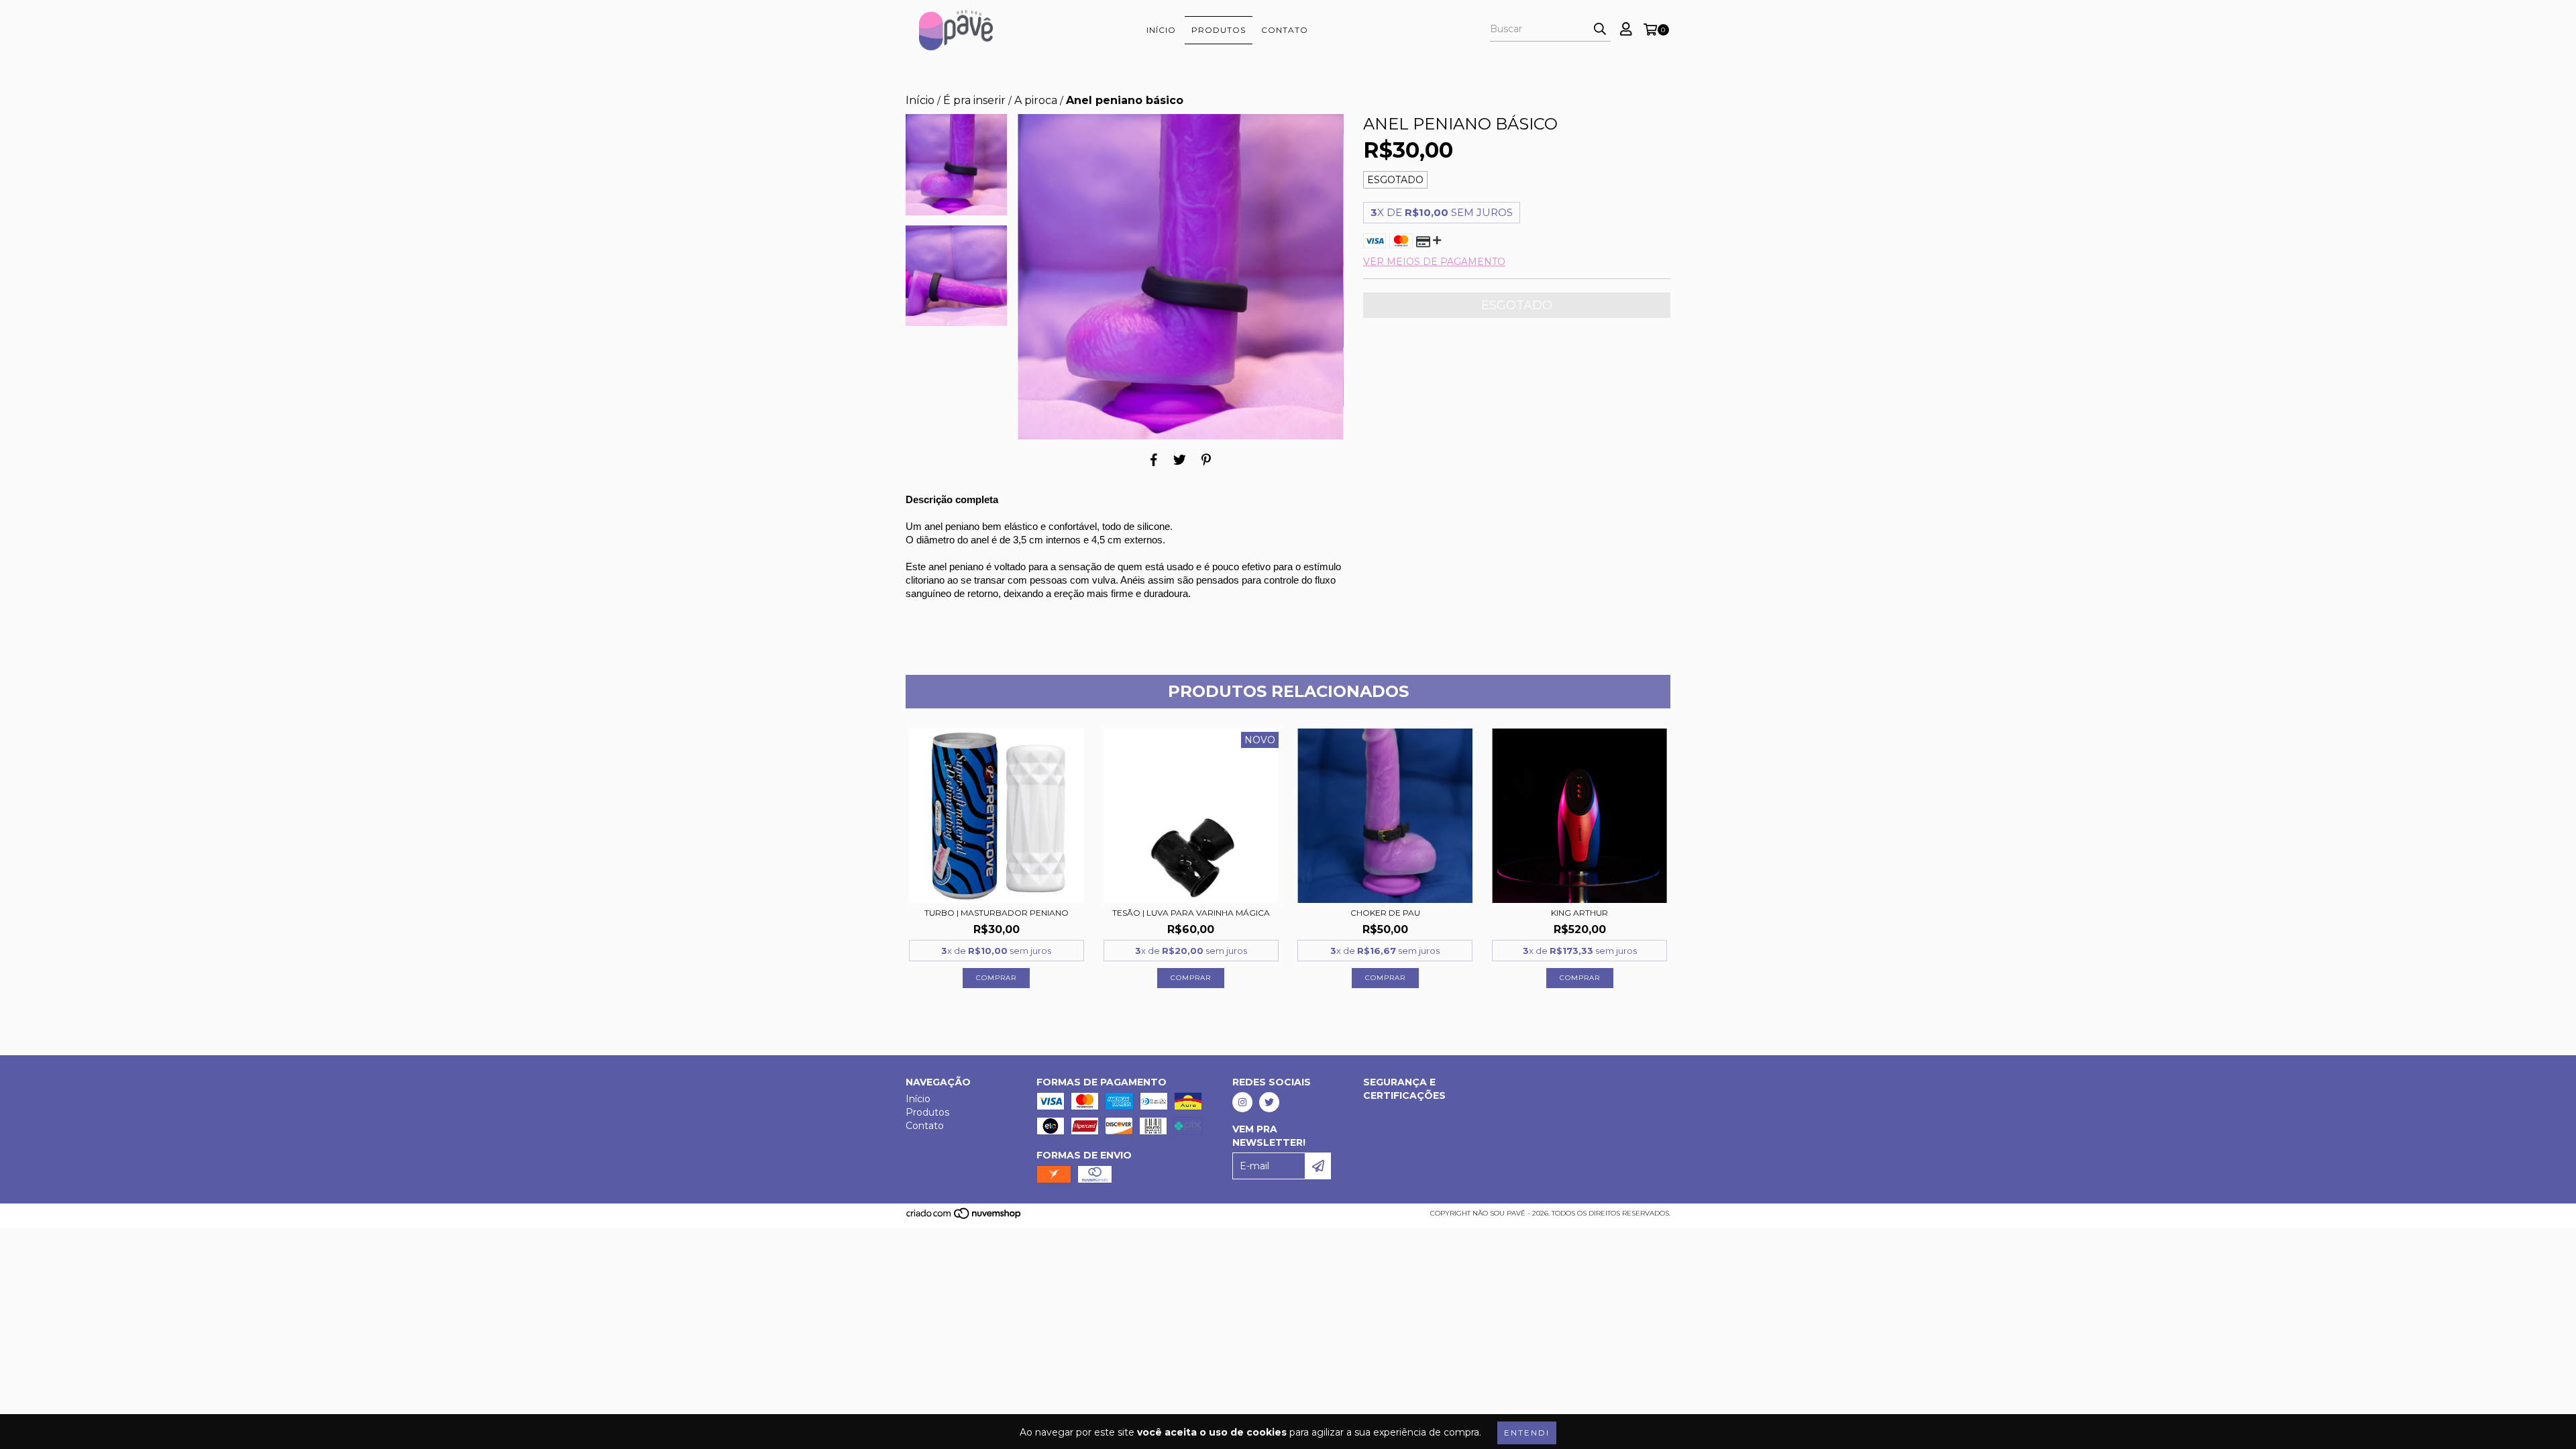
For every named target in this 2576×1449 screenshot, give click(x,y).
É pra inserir (974, 100)
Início (1161, 30)
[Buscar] (1600, 30)
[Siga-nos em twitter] (1269, 1102)
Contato (1285, 30)
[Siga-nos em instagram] (1242, 1102)
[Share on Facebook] (1154, 460)
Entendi (1527, 1433)
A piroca (1036, 100)
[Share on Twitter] (1180, 460)
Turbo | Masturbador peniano (997, 913)
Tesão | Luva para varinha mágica (1191, 913)
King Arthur (1579, 913)
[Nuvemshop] (964, 1218)
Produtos (1219, 30)
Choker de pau (1385, 913)
